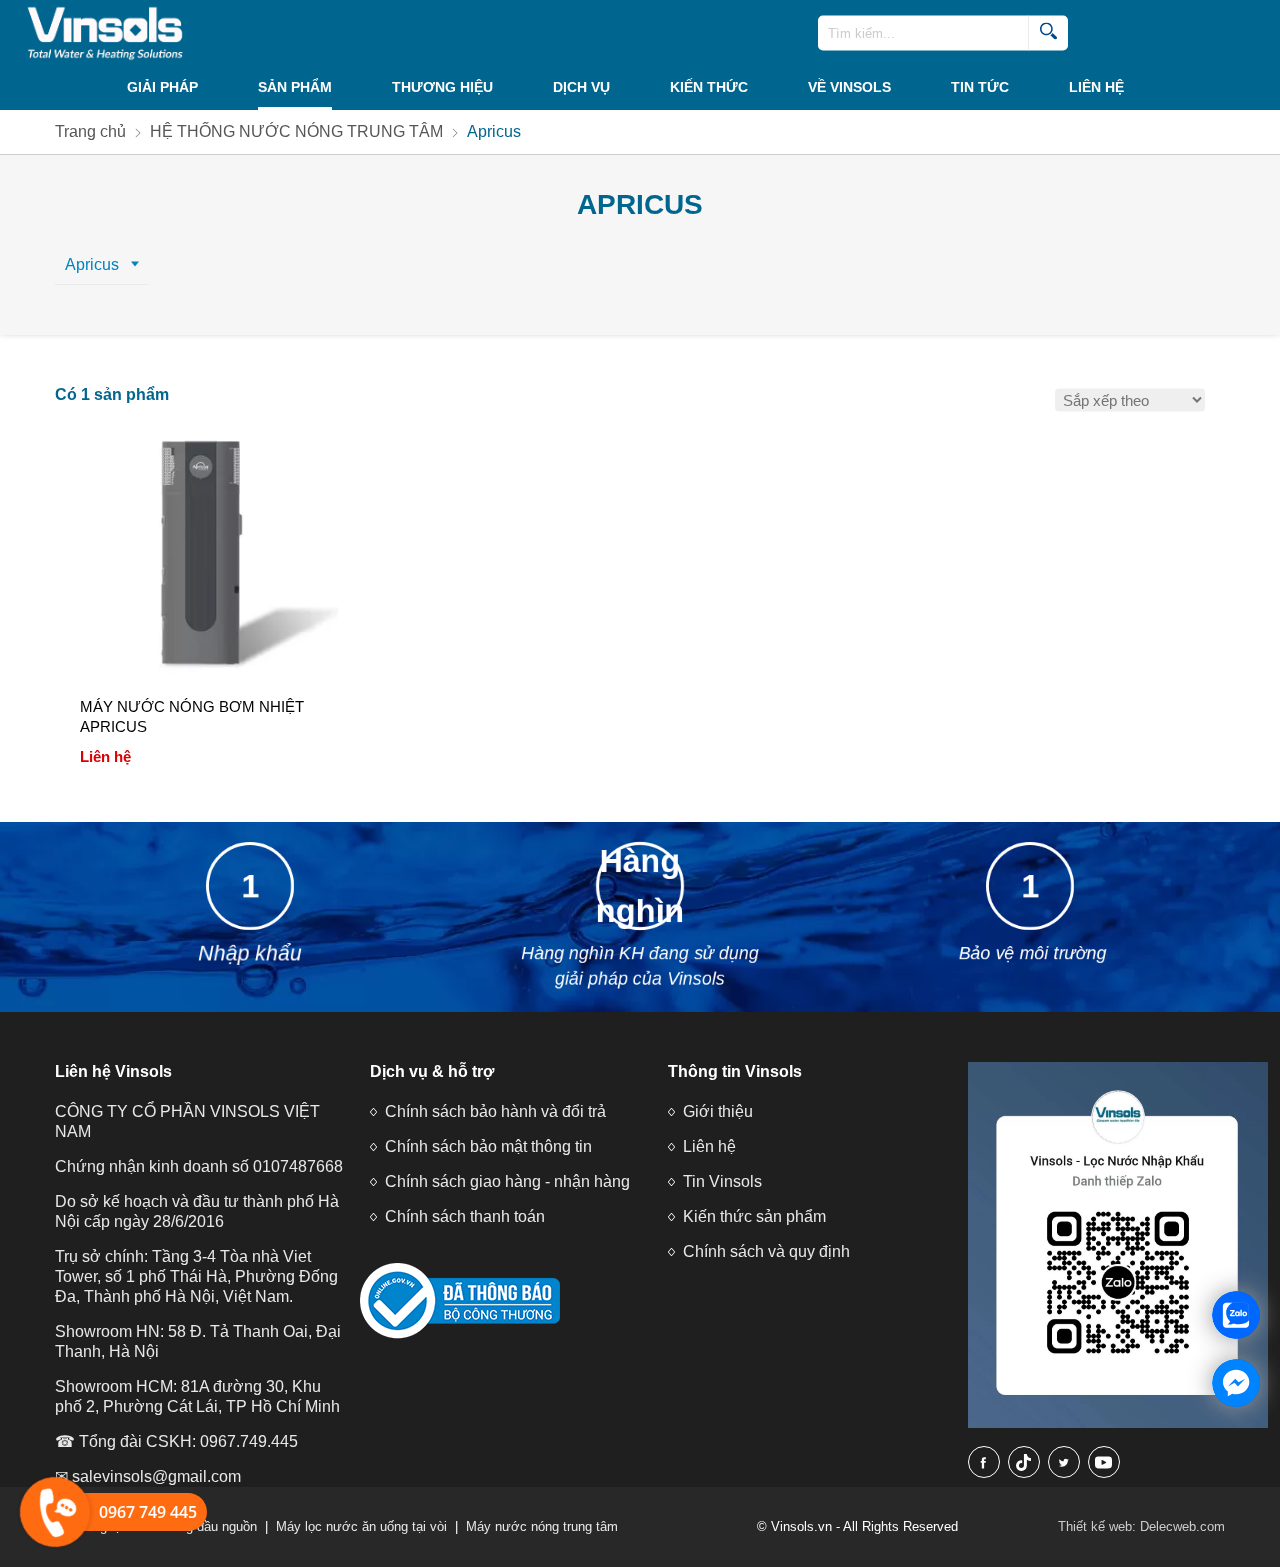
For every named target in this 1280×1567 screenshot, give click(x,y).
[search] (1048, 33)
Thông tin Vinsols (735, 1071)
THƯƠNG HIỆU (442, 87)
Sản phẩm (295, 87)
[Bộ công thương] (460, 1334)
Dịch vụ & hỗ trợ (432, 1071)
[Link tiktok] (1024, 1462)
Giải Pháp (162, 87)
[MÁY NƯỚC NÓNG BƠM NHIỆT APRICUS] (201, 561)
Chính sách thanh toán (465, 1216)
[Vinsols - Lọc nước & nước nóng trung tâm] (100, 33)
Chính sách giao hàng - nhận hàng (507, 1181)
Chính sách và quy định (766, 1251)
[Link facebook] (984, 1462)
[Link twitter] (1064, 1462)
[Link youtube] (1104, 1462)
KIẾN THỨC (709, 87)
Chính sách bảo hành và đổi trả (495, 1111)
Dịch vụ (581, 87)
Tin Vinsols (722, 1181)
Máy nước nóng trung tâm (542, 1526)
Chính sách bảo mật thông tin (488, 1146)
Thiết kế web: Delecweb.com (1141, 1526)
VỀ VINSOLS (849, 87)
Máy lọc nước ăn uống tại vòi (361, 1526)
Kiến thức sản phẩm (754, 1216)
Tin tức (980, 87)
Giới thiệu (718, 1111)
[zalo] (1118, 1423)
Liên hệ (1096, 87)
